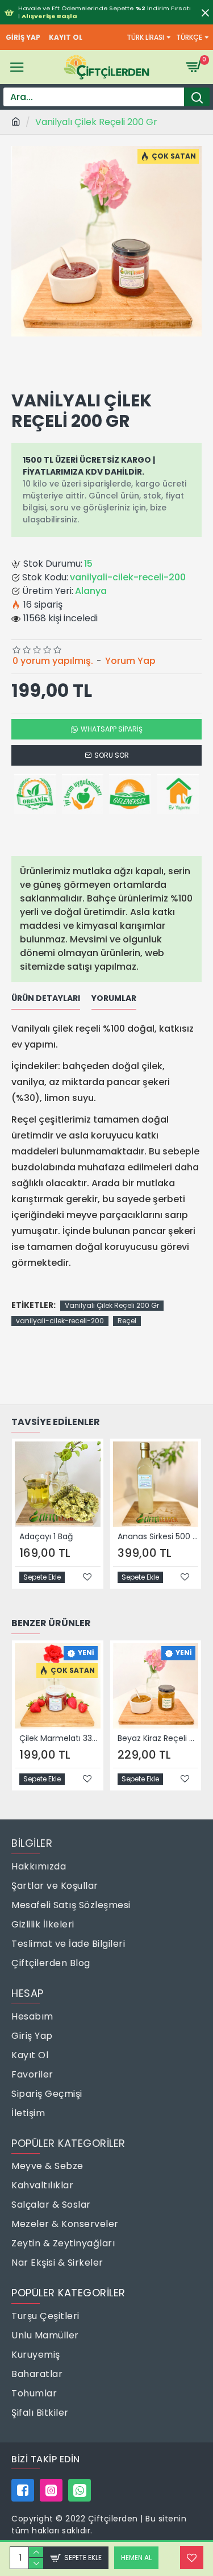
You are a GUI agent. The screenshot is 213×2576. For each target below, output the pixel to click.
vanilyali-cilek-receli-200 (60, 1321)
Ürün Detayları (46, 999)
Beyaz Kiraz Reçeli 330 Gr (158, 1738)
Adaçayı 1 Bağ (46, 1536)
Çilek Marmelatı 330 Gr (60, 1738)
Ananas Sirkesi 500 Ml (158, 1536)
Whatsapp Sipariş (112, 729)
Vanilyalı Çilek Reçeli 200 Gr (112, 1305)
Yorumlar (114, 999)
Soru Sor (112, 755)
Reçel (127, 1321)
